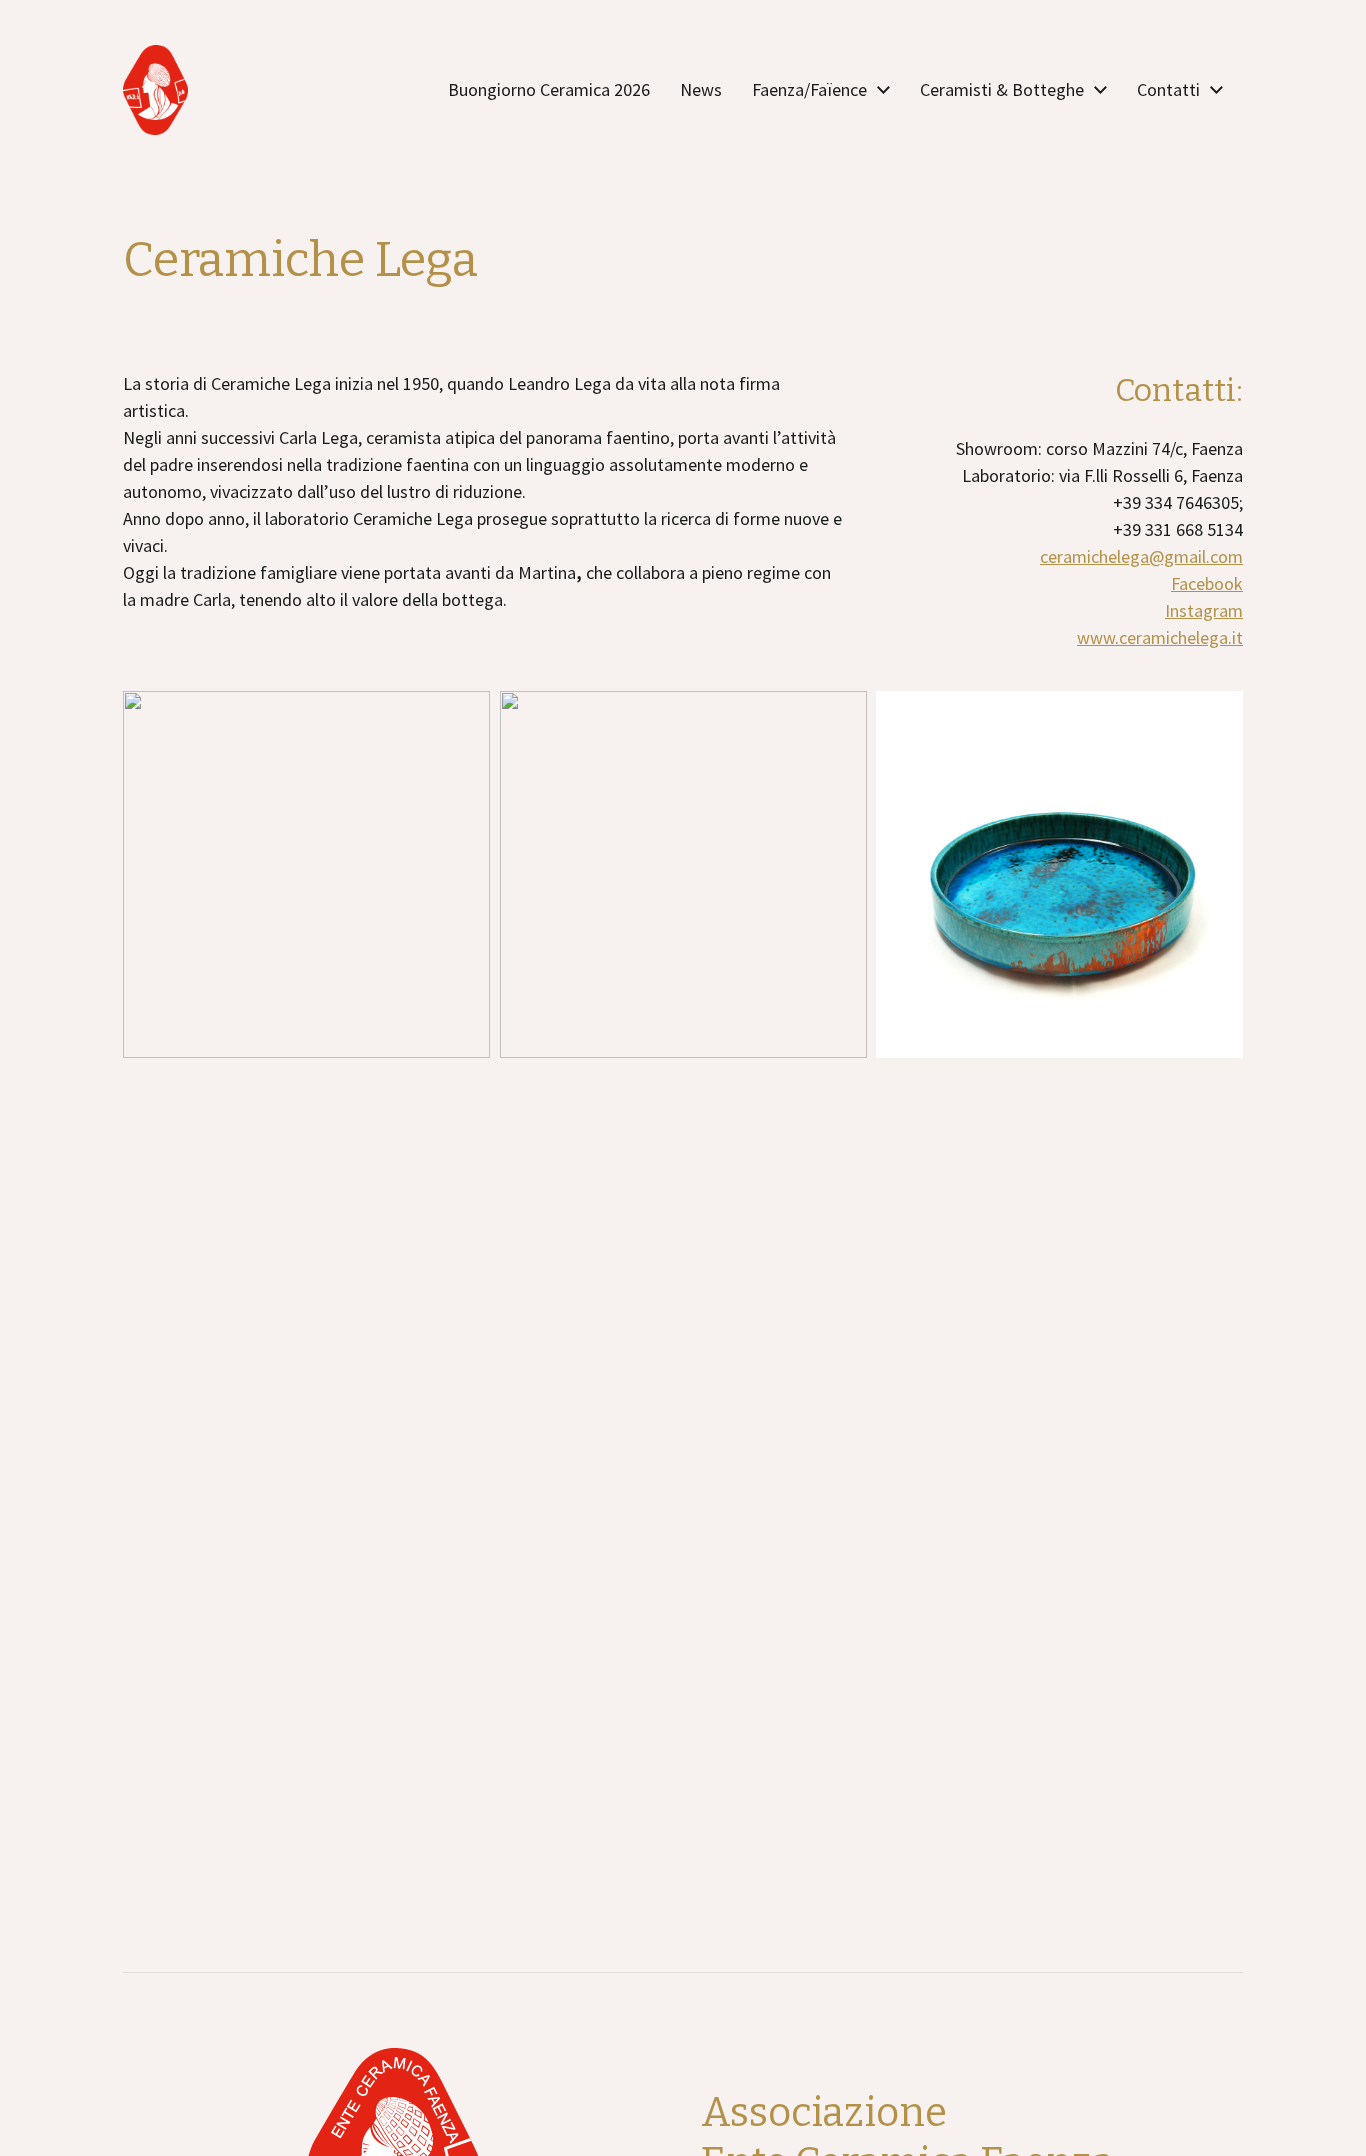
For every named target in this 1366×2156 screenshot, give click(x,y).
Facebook (1207, 583)
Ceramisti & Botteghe (1002, 90)
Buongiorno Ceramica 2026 (549, 90)
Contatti (1168, 90)
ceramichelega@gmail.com (1141, 556)
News (701, 90)
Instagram (1204, 610)
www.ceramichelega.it (1160, 637)
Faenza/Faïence (809, 90)
